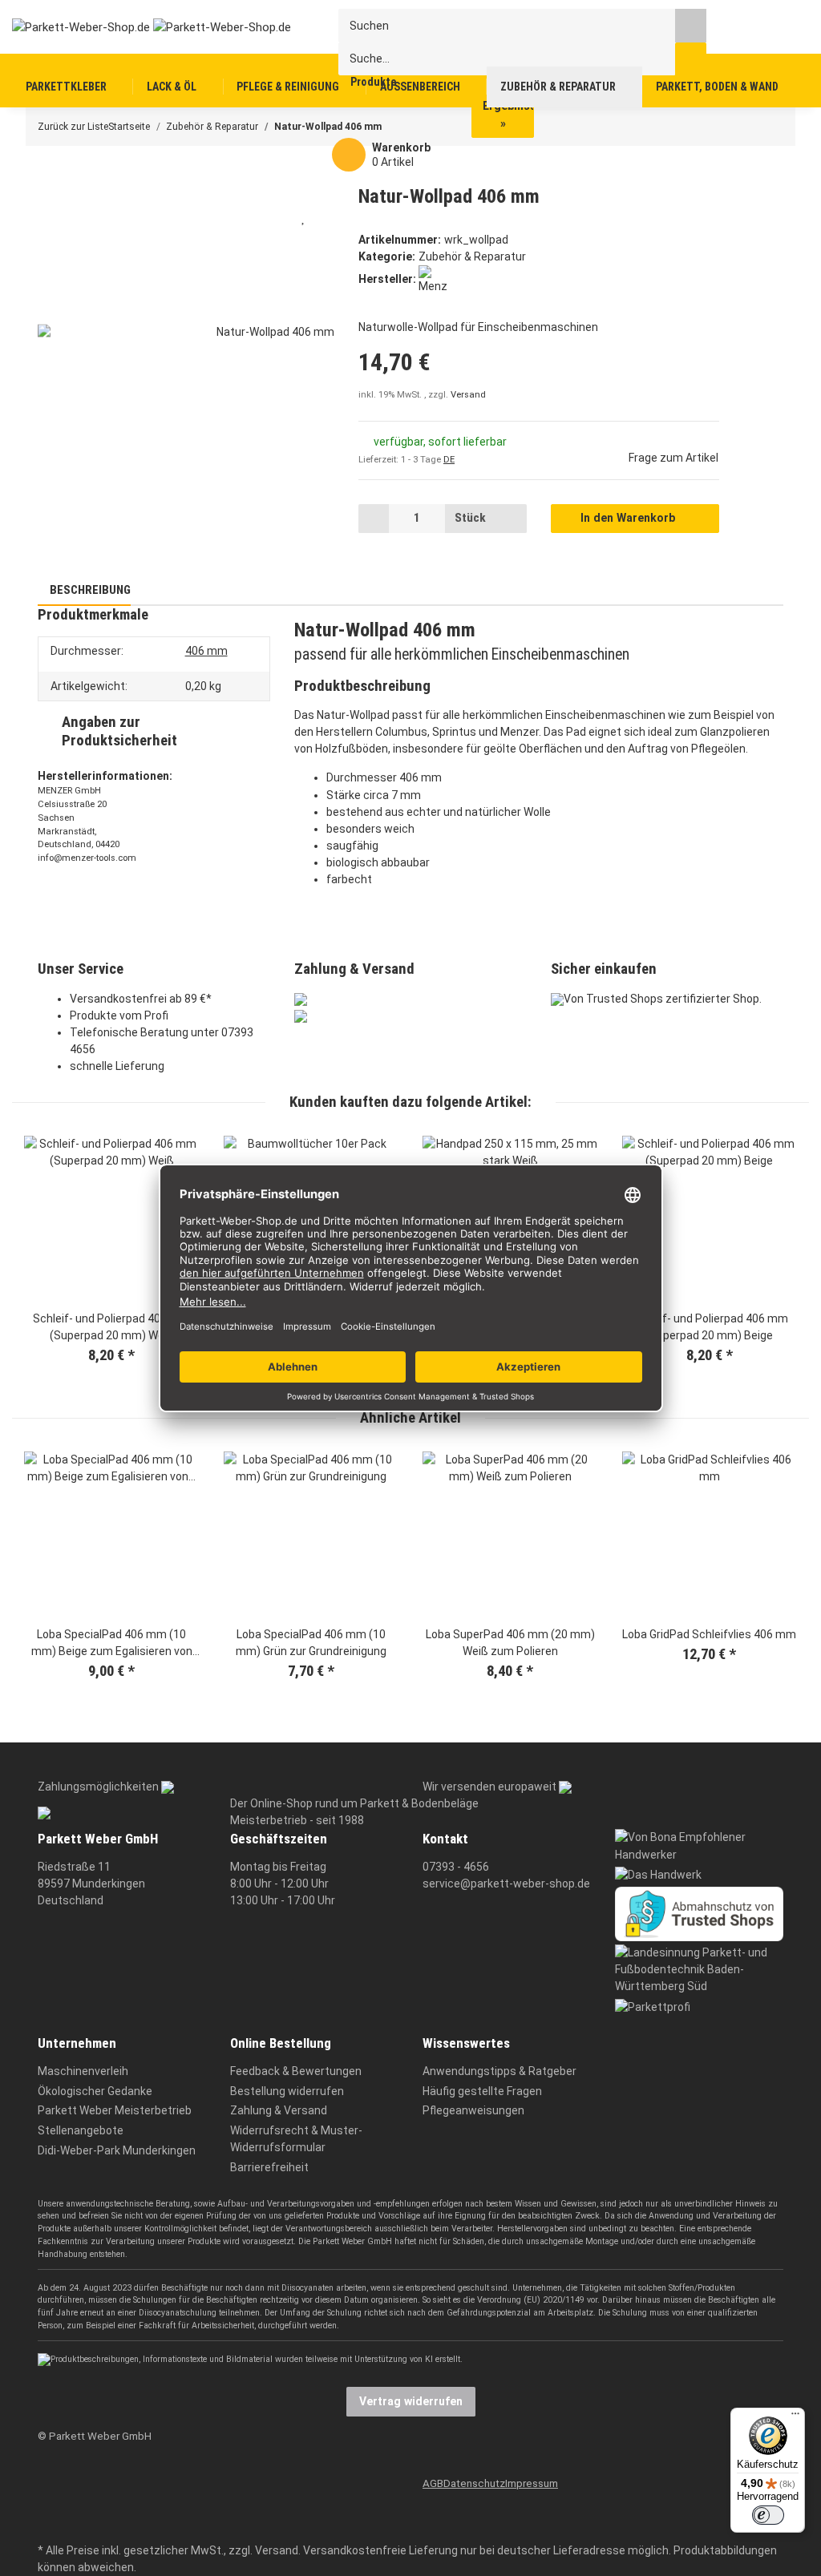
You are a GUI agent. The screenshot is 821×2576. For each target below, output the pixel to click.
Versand (468, 395)
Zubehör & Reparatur (472, 256)
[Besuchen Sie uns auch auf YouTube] (48, 2502)
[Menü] (795, 2417)
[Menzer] (433, 279)
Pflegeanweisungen (473, 2110)
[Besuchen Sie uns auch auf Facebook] (48, 2478)
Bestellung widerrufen (287, 2091)
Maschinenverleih (83, 2071)
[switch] (768, 2515)
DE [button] (449, 460)
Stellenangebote (81, 2130)
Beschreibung (89, 590)
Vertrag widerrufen (411, 2401)
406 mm (206, 651)
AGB (433, 2483)
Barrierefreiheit (269, 2167)
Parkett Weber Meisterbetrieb (115, 2110)
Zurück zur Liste (73, 127)
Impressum (532, 2483)
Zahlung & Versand (279, 2110)
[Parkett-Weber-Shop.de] (139, 26)
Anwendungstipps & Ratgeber (499, 2071)
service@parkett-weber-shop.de (506, 1884)
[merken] (304, 217)
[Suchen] (691, 25)
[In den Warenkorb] (49, 176)
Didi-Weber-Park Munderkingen (117, 2150)
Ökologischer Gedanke (95, 2091)
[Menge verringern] (374, 519)
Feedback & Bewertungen (296, 2071)
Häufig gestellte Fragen (482, 2091)
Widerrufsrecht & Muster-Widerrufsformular (296, 2139)
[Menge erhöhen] (511, 519)
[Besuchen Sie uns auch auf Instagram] (48, 2527)
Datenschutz (474, 2483)
